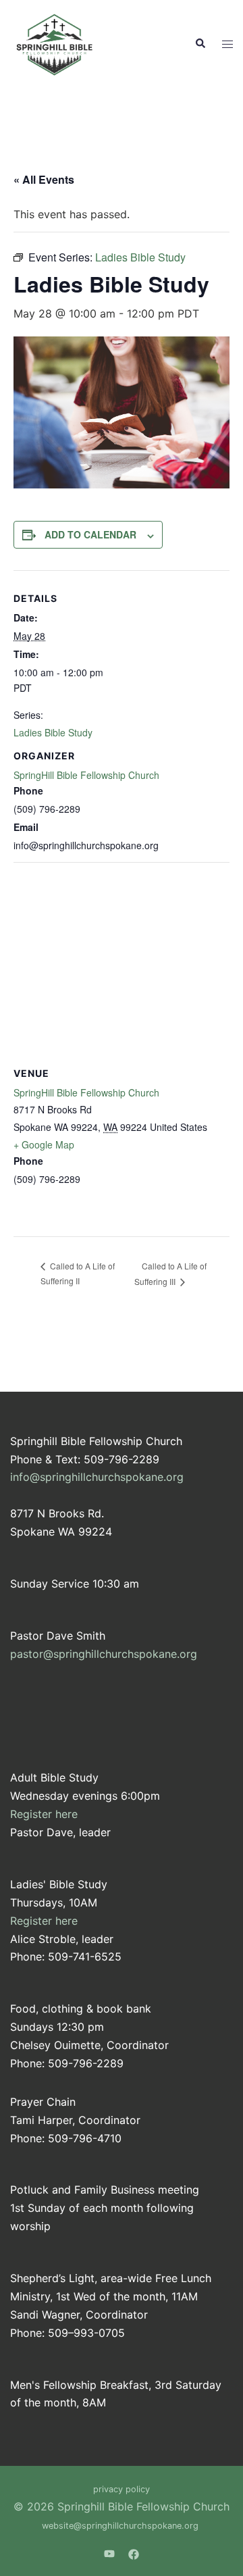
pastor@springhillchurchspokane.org (104, 1654)
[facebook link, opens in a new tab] (134, 2553)
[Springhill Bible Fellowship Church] (56, 43)
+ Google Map (44, 1144)
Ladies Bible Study (53, 732)
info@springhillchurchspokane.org (97, 1477)
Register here (44, 1814)
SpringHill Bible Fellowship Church (86, 775)
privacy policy (122, 2489)
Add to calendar (90, 534)
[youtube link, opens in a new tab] (109, 2553)
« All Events (44, 179)
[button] (200, 44)
